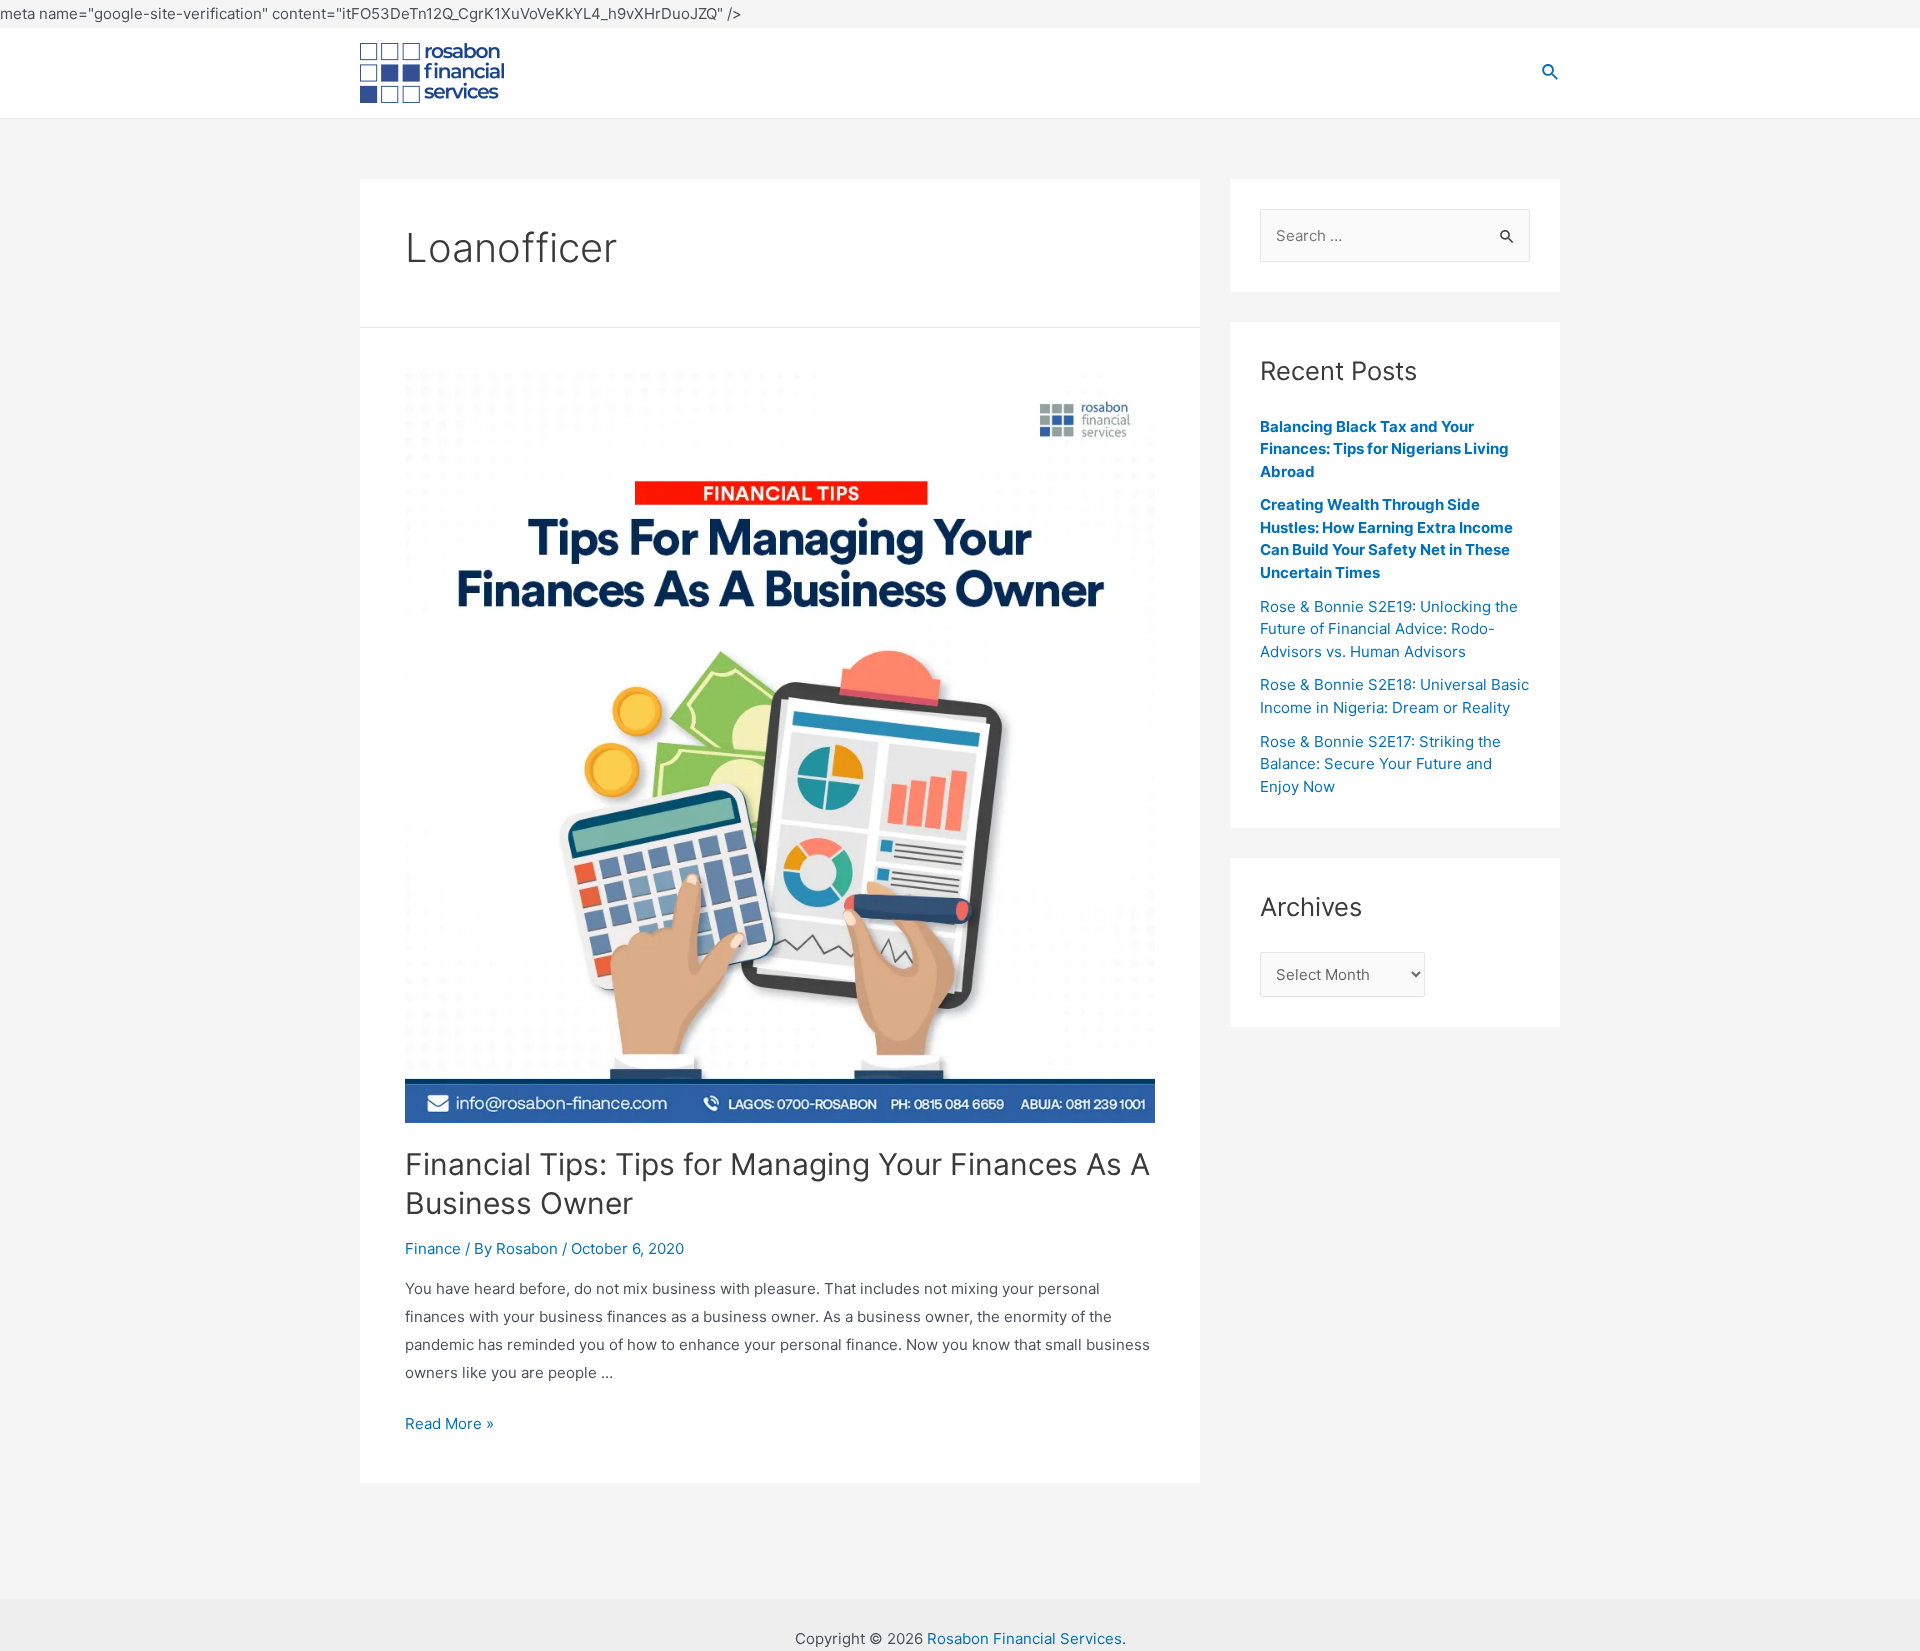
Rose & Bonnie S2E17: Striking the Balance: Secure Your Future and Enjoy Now (1380, 764)
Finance (433, 1248)
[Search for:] (1395, 235)
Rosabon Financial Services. (1026, 1638)
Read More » (449, 1423)
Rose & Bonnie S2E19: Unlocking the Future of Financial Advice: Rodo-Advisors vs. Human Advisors (1389, 629)
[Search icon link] (1551, 72)
